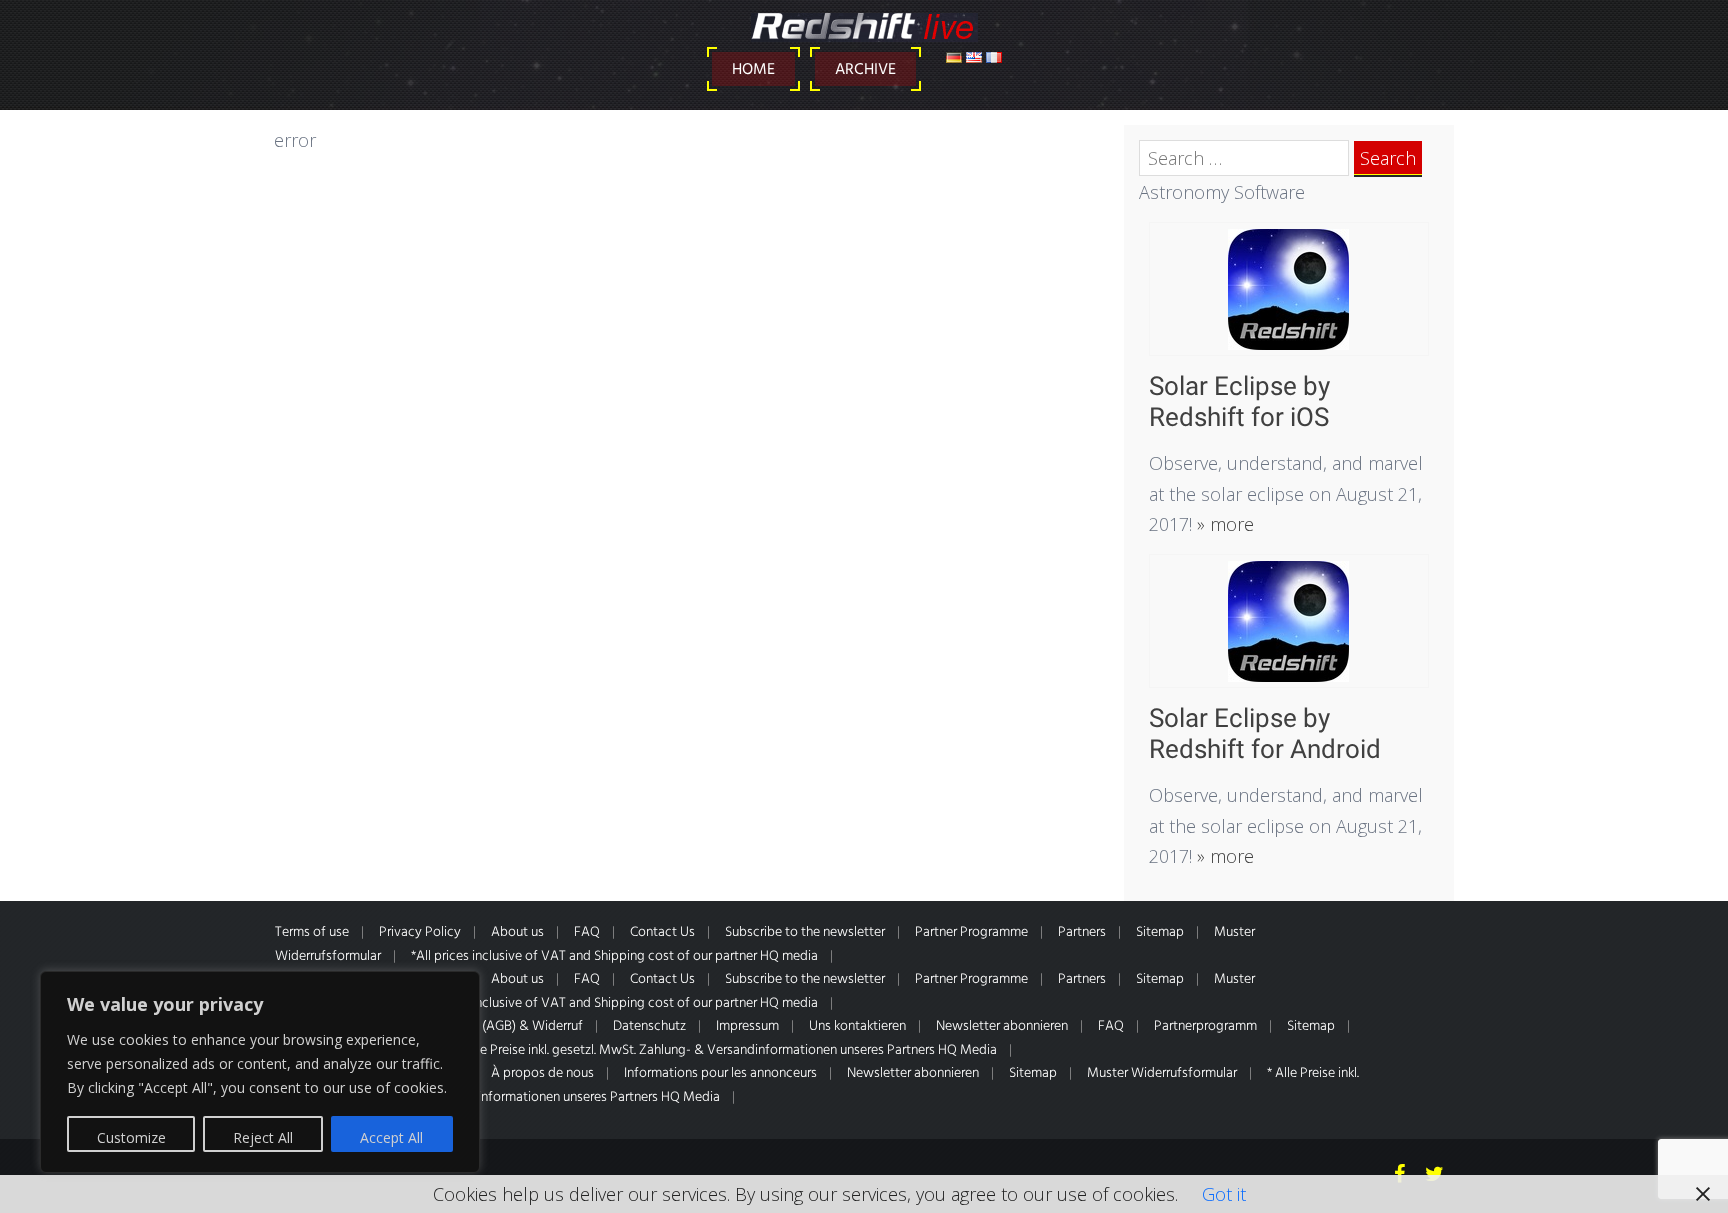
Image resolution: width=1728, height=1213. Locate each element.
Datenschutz (649, 1026)
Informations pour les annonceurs (720, 1073)
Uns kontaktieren (857, 1026)
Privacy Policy (420, 932)
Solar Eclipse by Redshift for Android (1265, 733)
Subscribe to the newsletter (805, 932)
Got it (1224, 1194)
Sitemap (1160, 932)
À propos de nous (542, 1073)
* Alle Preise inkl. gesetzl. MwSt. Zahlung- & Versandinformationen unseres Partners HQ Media (727, 1050)
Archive (865, 70)
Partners (1082, 932)
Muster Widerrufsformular (1162, 1073)
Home (753, 70)
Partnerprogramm (1205, 1026)
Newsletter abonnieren (1002, 1026)
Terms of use (312, 932)
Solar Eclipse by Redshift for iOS (1239, 401)
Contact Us (662, 932)
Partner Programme (971, 932)
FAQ (587, 932)
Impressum (747, 1026)
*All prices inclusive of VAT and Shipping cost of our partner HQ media (614, 956)
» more (1223, 524)
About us (517, 932)
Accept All (391, 1137)
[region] (260, 1072)
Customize (131, 1137)
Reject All (263, 1137)
